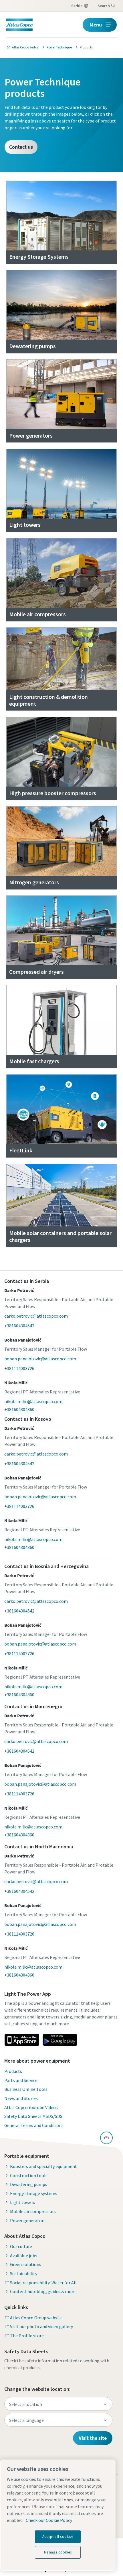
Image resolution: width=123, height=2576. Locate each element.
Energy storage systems (34, 2193)
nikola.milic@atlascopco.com (33, 1401)
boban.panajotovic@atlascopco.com (40, 1359)
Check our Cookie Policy (49, 2520)
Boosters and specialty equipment (43, 2166)
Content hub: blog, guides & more (43, 2291)
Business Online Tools (26, 2089)
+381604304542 (19, 1326)
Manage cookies (58, 2552)
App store (22, 2040)
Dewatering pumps (29, 2184)
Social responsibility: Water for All (43, 2283)
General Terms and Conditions (34, 2125)
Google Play (60, 2040)
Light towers (23, 2202)
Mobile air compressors (33, 2211)
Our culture (21, 2246)
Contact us (21, 147)
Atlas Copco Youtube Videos (31, 2107)
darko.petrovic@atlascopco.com (36, 1316)
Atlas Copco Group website (36, 2318)
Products (13, 2071)
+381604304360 (19, 1409)
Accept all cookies (58, 2537)
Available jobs (24, 2255)
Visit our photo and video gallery (41, 2326)
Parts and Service (21, 2080)
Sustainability (24, 2273)
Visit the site (93, 2438)
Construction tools (29, 2175)
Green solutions (26, 2264)
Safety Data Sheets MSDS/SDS (33, 2116)
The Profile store (27, 2336)
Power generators (28, 2220)
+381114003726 (19, 1368)
